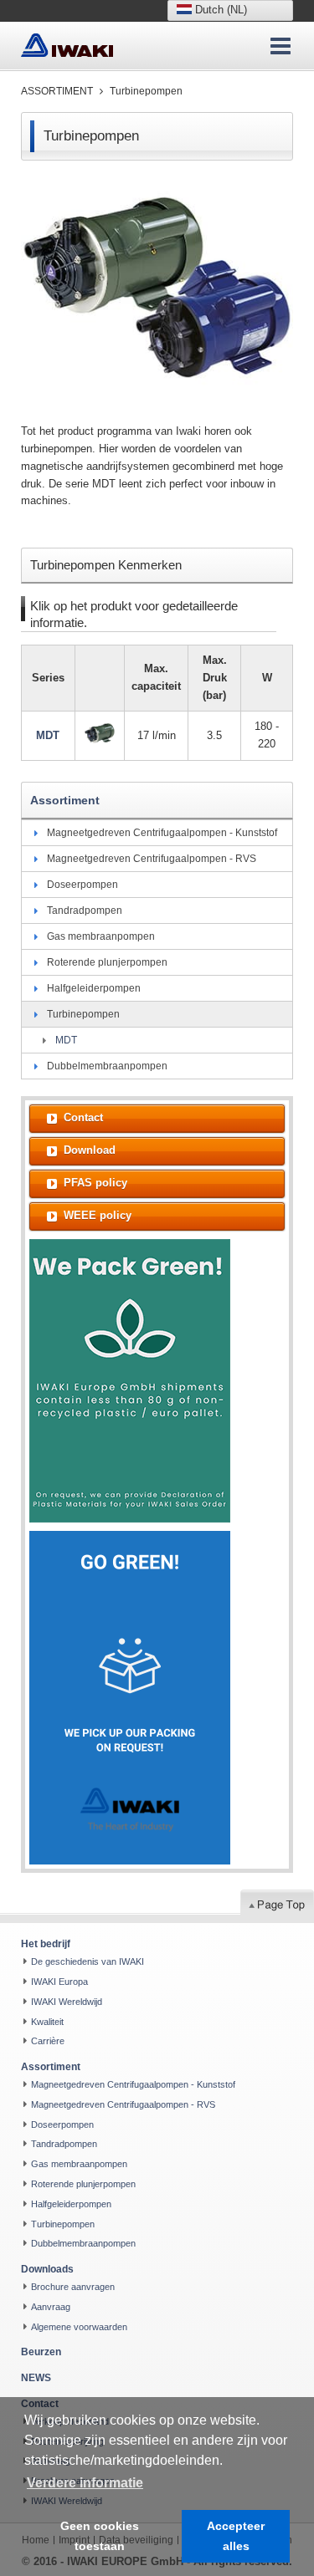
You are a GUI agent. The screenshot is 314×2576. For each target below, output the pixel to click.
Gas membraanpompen (101, 936)
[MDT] (100, 733)
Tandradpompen (85, 911)
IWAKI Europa (59, 1982)
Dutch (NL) (219, 10)
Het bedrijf (46, 1944)
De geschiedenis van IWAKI (88, 1961)
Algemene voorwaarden (79, 2327)
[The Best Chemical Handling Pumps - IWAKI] (67, 46)
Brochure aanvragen (73, 2287)
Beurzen (41, 2352)
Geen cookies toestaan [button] (100, 2536)
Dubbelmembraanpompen (107, 1066)
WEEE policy (98, 1215)
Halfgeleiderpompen (94, 988)
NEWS (36, 2378)
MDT (66, 1040)
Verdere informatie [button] (85, 2483)
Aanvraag (51, 2307)
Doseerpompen (82, 885)
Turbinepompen (146, 91)
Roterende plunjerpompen (107, 962)
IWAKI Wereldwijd (67, 2002)
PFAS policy (95, 1183)
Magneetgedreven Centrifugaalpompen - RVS (152, 859)
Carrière (48, 2041)
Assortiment (57, 91)
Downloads (47, 2269)
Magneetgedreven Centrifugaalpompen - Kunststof (162, 833)
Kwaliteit (47, 2022)
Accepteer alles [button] (236, 2536)
